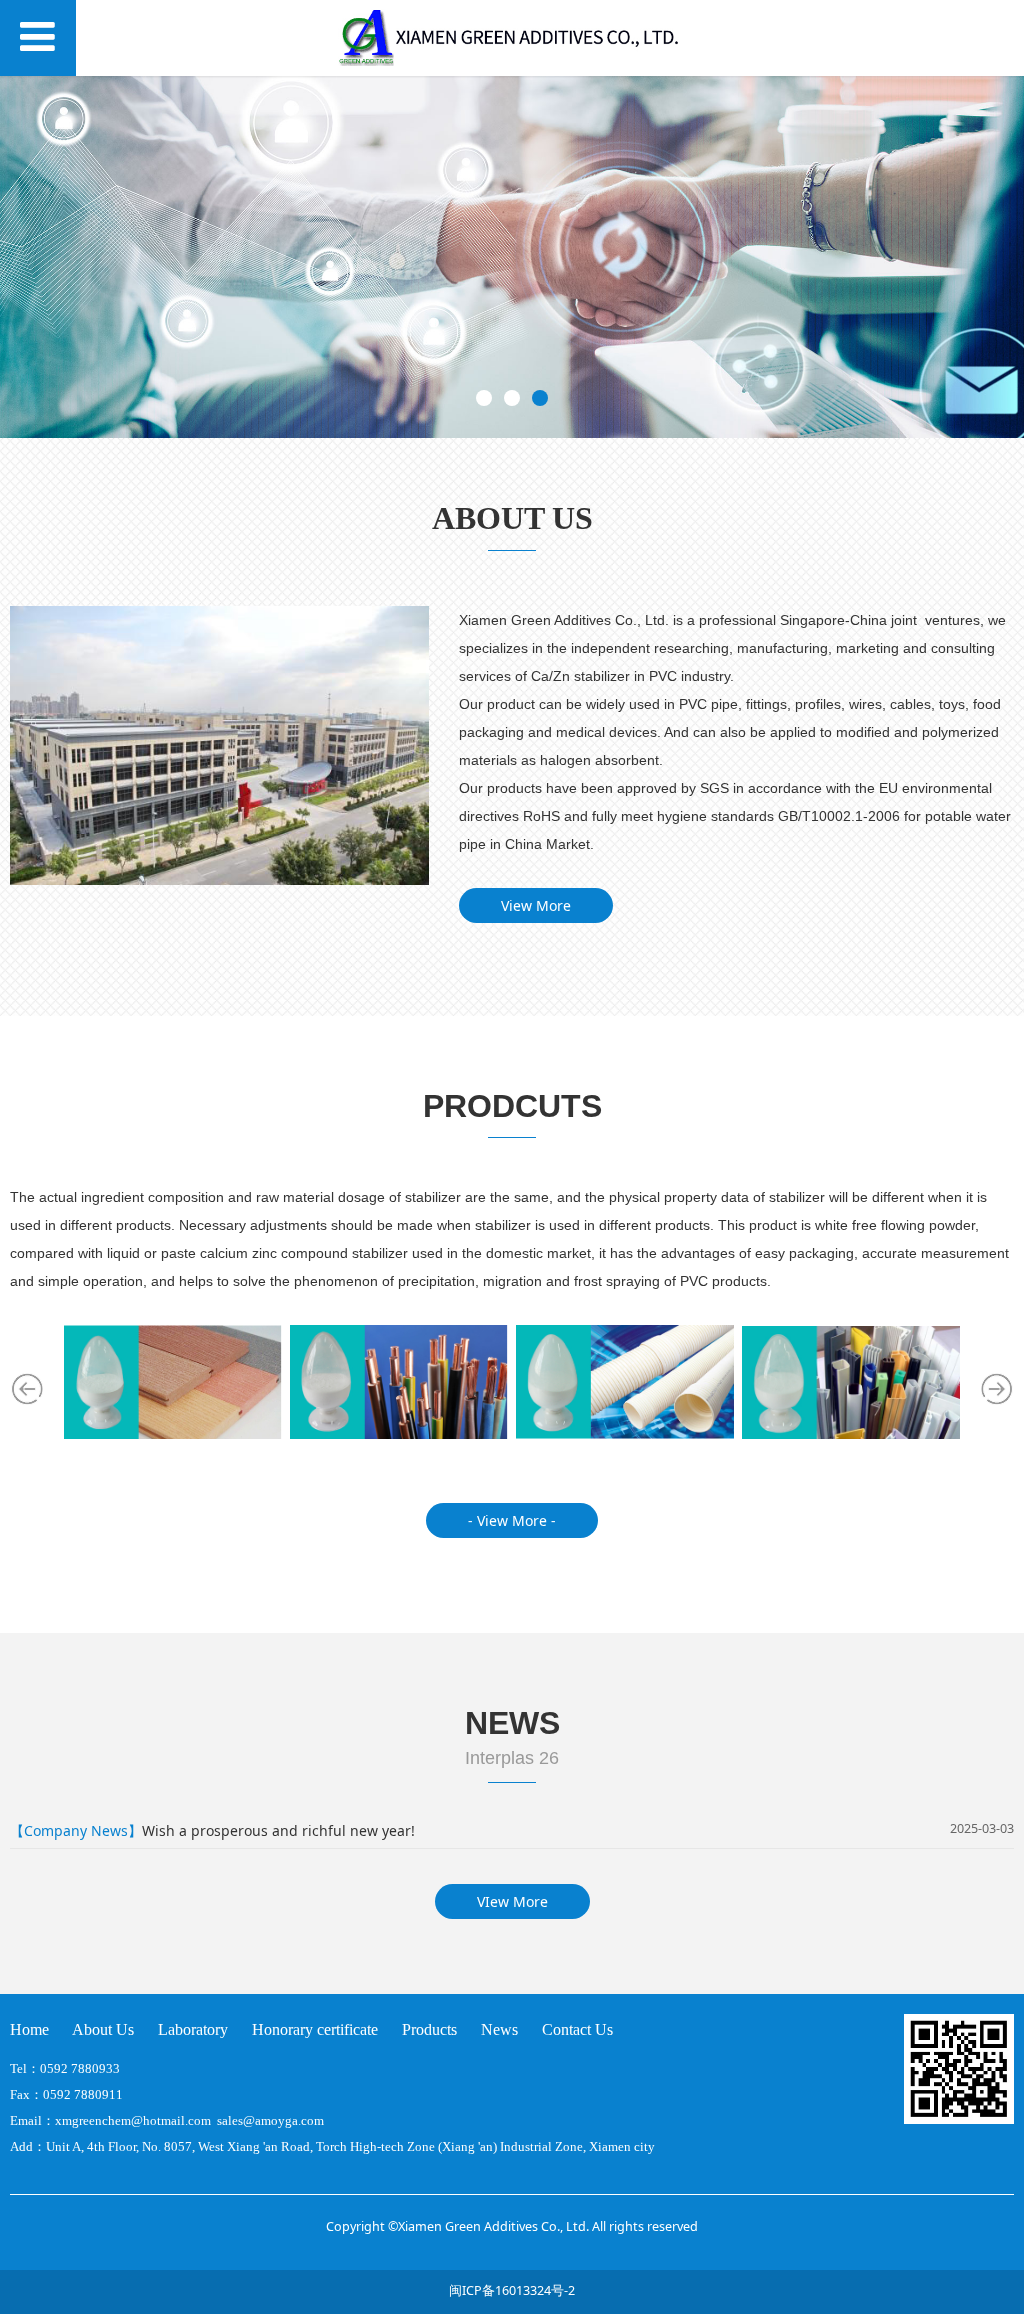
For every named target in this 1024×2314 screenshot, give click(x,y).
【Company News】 (76, 1830)
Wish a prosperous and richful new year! (278, 1830)
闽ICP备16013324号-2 (512, 2290)
